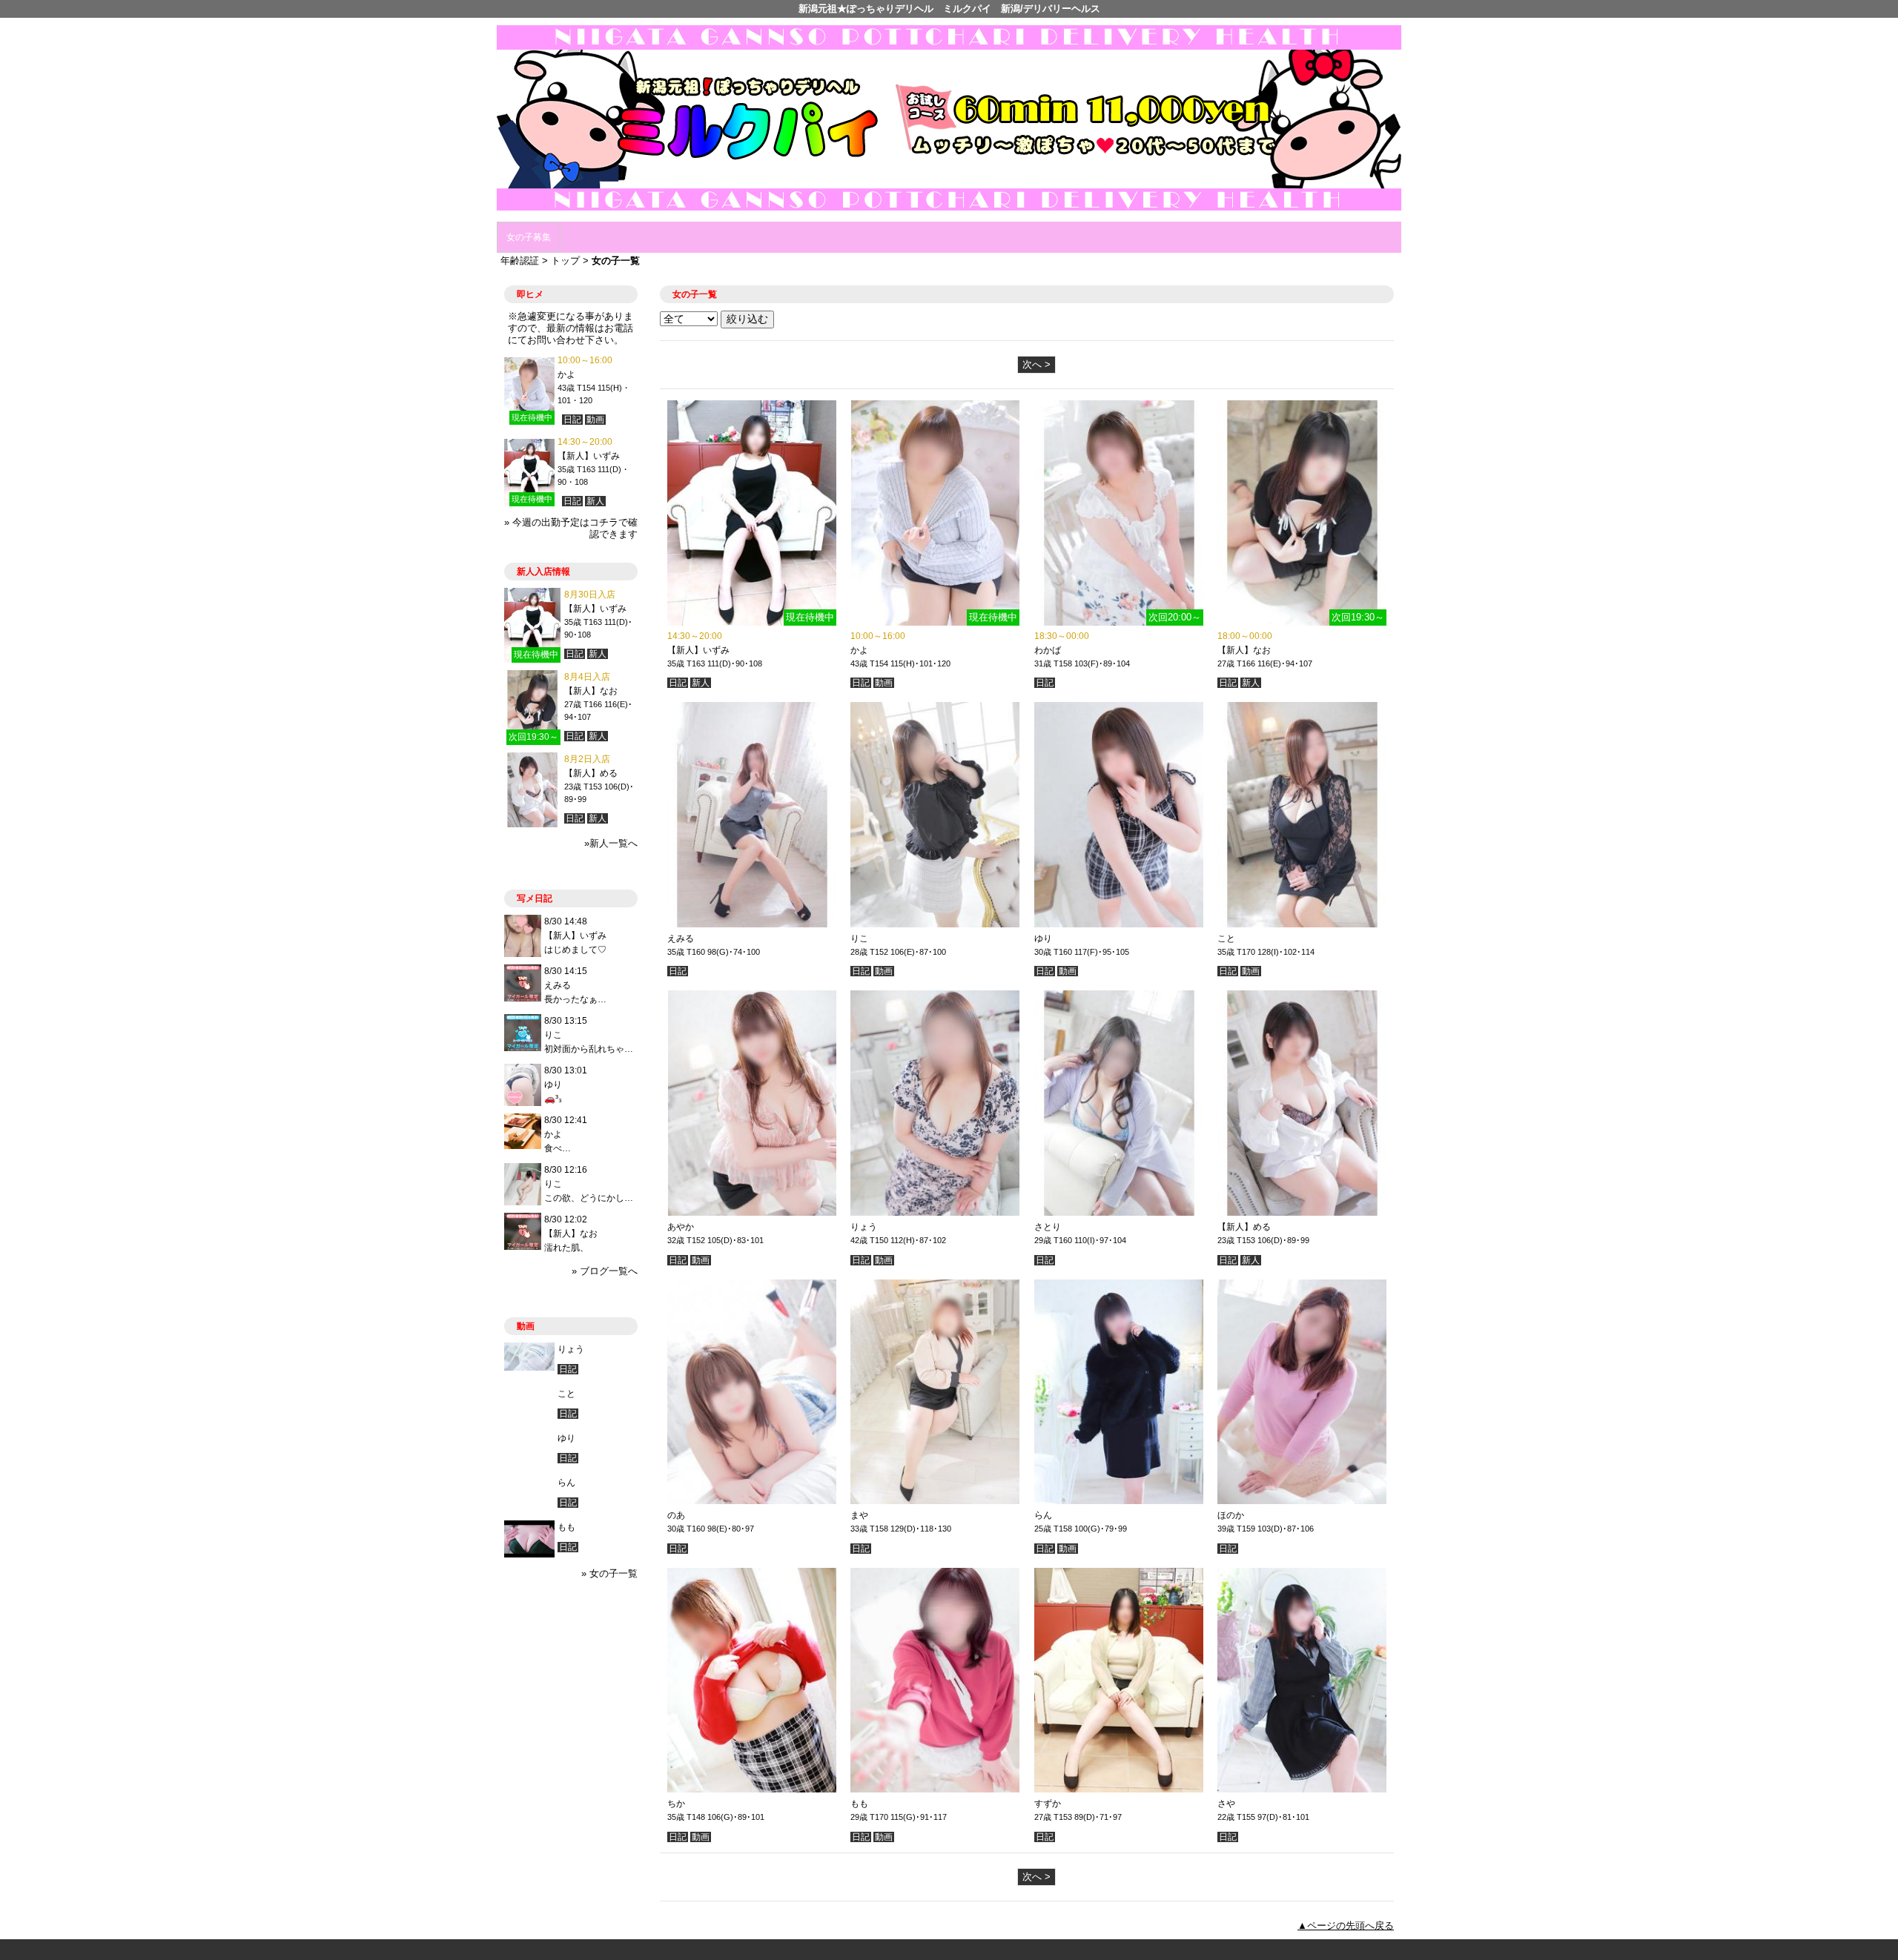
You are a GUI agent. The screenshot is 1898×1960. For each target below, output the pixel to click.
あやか (681, 1227)
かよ (859, 650)
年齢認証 (520, 261)
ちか (676, 1804)
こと (1226, 938)
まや (859, 1515)
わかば (1048, 650)
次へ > (1036, 364)
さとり (1048, 1227)
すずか (1048, 1804)
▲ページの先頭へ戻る (1346, 1926)
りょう (864, 1227)
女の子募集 (529, 237)
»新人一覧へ (611, 843)
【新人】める (1244, 1227)
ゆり (1043, 938)
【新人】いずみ (698, 650)
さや (1226, 1804)
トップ (565, 261)
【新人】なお (1244, 650)
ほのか (1231, 1515)
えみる (681, 938)
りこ (859, 938)
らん (1043, 1515)
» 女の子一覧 (609, 1573)
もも (859, 1804)
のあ (676, 1515)
